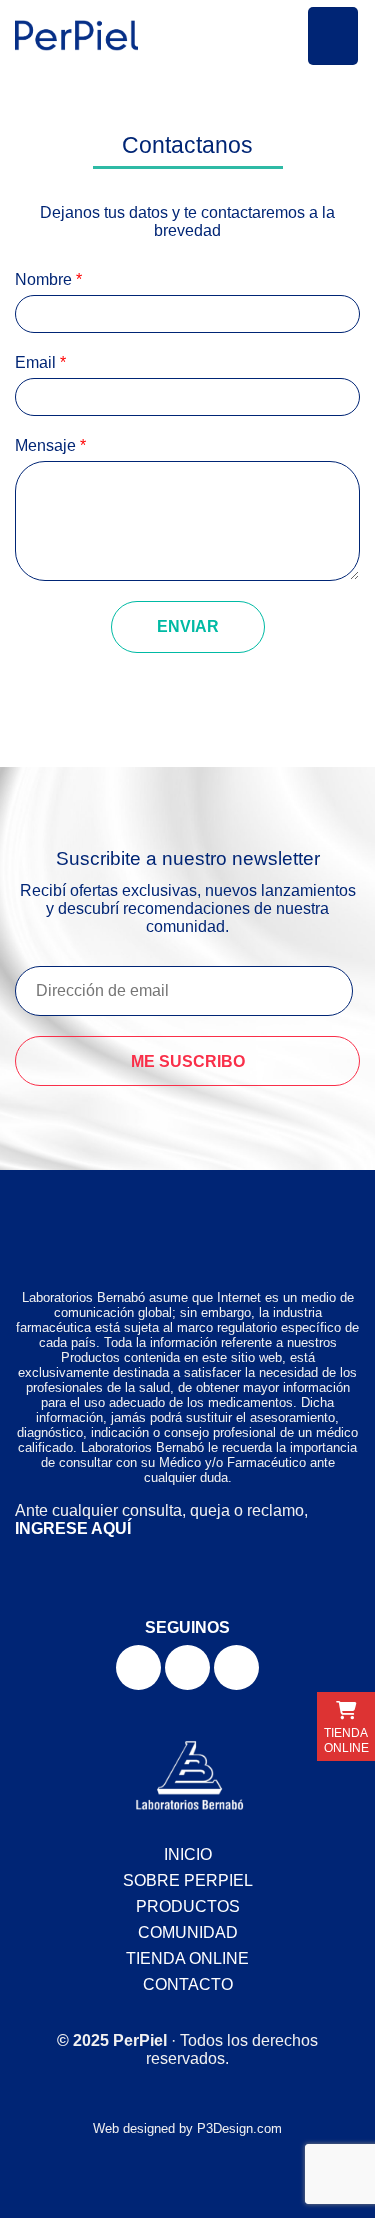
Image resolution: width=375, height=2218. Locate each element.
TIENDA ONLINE (187, 1958)
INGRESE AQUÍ (73, 1528)
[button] (333, 36)
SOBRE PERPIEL (188, 1880)
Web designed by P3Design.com (187, 2128)
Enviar (188, 626)
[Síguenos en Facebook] (138, 1667)
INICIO (188, 1854)
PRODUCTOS (188, 1906)
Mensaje (50, 445)
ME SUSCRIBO (188, 1061)
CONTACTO (188, 1984)
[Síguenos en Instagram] (187, 1667)
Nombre (48, 279)
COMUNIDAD (188, 1932)
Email (40, 362)
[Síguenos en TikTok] (236, 1667)
